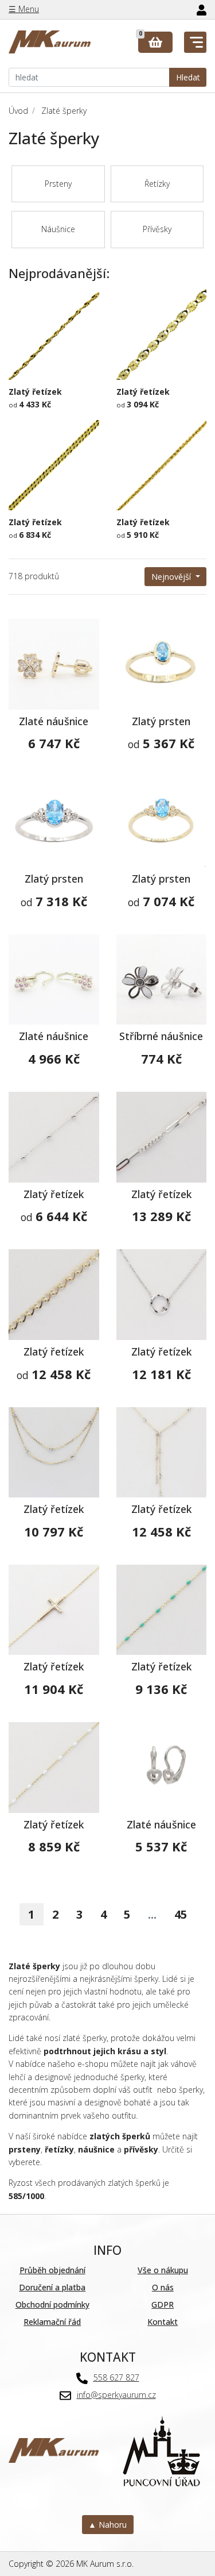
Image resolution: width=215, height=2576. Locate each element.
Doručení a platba (52, 2287)
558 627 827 (116, 2377)
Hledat (188, 77)
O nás (163, 2287)
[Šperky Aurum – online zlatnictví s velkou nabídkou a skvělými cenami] (50, 42)
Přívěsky (157, 229)
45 (181, 1914)
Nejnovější (172, 577)
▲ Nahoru (107, 2525)
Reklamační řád (52, 2322)
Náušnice (58, 229)
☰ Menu (24, 9)
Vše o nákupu (163, 2270)
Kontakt (163, 2322)
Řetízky (157, 184)
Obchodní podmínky (52, 2304)
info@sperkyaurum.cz (116, 2395)
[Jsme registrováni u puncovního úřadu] (161, 2449)
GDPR (163, 2304)
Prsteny (58, 184)
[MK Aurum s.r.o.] (54, 2449)
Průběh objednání (52, 2270)
